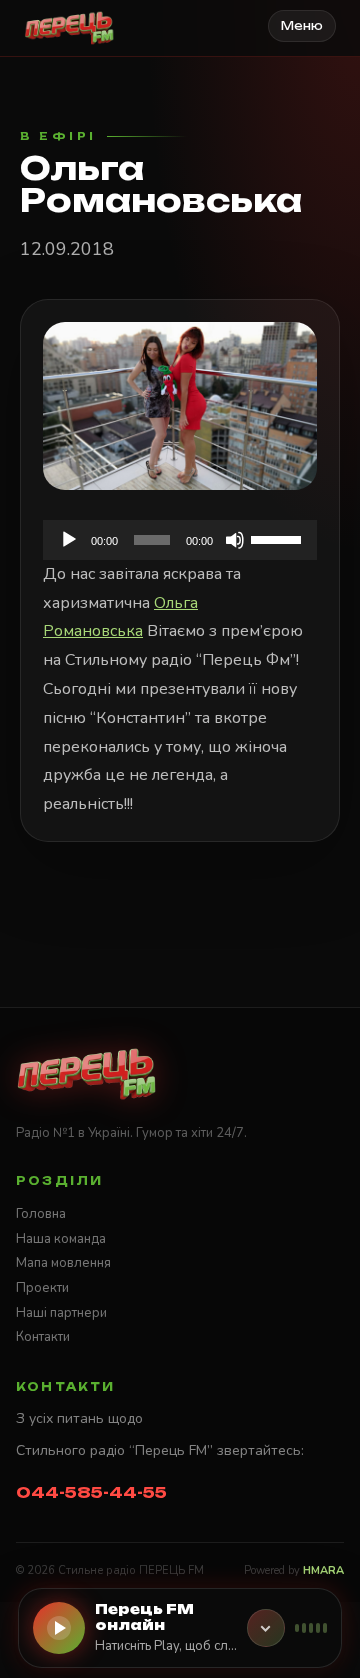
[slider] (279, 538)
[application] (180, 540)
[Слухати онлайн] (59, 1628)
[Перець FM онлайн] (266, 1628)
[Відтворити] (69, 540)
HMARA (323, 1570)
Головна (41, 1214)
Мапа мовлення (63, 1263)
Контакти (43, 1337)
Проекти (42, 1288)
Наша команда (61, 1239)
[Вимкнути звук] (235, 540)
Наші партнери (61, 1313)
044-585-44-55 (91, 1492)
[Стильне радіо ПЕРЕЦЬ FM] (69, 28)
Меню (302, 26)
